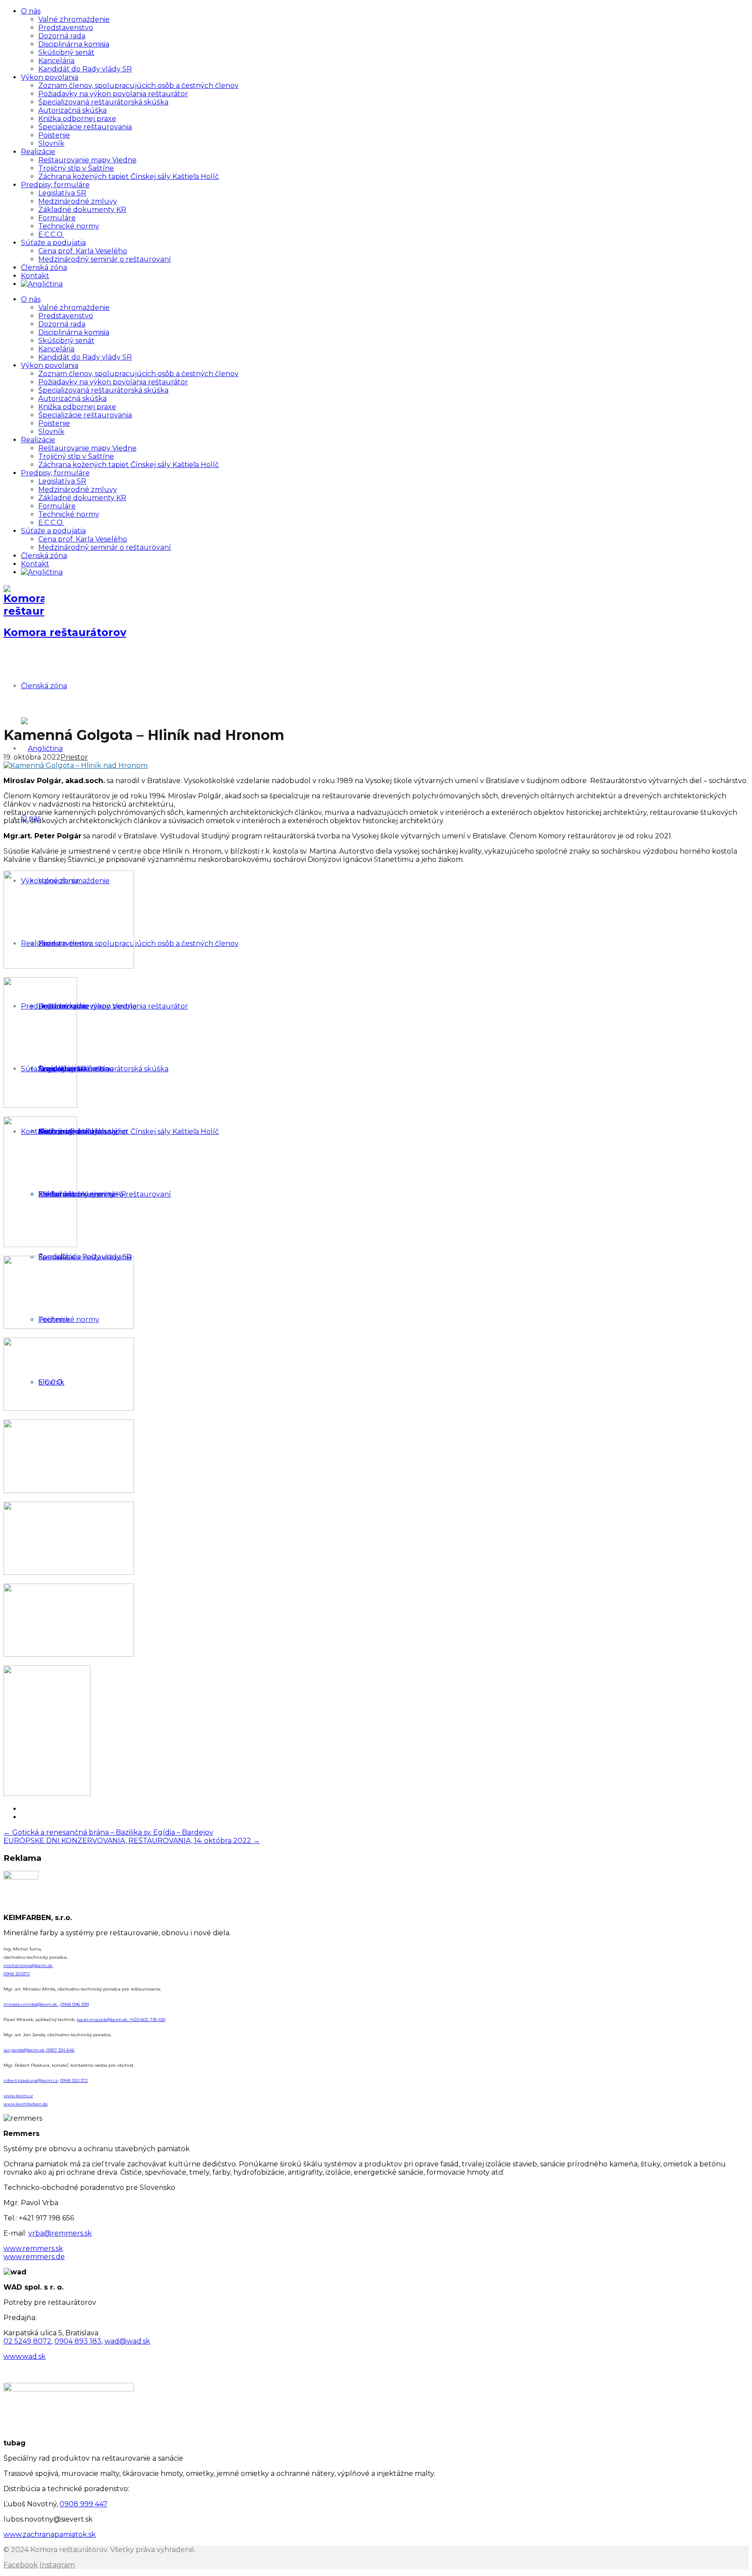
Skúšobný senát (66, 52)
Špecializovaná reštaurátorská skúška (103, 102)
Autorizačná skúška (72, 110)
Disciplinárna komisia (74, 44)
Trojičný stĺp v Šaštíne (76, 168)
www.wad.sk (25, 2356)
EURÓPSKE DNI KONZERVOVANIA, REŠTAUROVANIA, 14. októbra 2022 (132, 1841)
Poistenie (54, 135)
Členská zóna (44, 267)
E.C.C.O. (51, 234)
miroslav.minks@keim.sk (31, 2004)
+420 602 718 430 (147, 2019)
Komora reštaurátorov (65, 632)
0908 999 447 (84, 2504)
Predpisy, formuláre (55, 185)
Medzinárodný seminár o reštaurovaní (105, 259)
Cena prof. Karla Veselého (83, 251)
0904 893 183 (78, 2341)
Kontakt (35, 276)
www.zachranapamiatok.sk (50, 2534)
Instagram (57, 2565)
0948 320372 (17, 1974)
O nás (31, 11)
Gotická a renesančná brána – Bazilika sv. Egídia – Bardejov (108, 1832)
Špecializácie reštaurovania (85, 127)
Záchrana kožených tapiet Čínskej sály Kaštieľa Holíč (129, 177)
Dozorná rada (62, 36)
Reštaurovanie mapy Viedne (87, 160)
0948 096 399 (75, 2004)
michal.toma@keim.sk (28, 1966)
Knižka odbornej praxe (77, 119)
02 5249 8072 (27, 2341)
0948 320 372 (74, 2080)
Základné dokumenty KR (82, 210)
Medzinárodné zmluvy (78, 201)
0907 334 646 (60, 2050)
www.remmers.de (34, 2257)
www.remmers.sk (33, 2248)
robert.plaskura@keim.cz (31, 2080)
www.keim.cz (18, 2096)
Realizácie (38, 152)
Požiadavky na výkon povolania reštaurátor (113, 94)
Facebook (21, 2565)
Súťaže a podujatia (53, 243)
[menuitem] (42, 284)
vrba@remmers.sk (60, 2233)
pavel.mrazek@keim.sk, (103, 2019)
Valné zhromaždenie (74, 19)
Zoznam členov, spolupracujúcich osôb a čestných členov (138, 86)
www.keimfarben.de (26, 2104)
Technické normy (69, 226)
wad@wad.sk (127, 2341)
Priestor (74, 757)
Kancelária (56, 61)
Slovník (51, 143)
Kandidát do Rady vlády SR (85, 69)
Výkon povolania (50, 77)
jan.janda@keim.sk (24, 2050)
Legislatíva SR (62, 193)
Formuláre (57, 218)
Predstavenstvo (66, 28)
